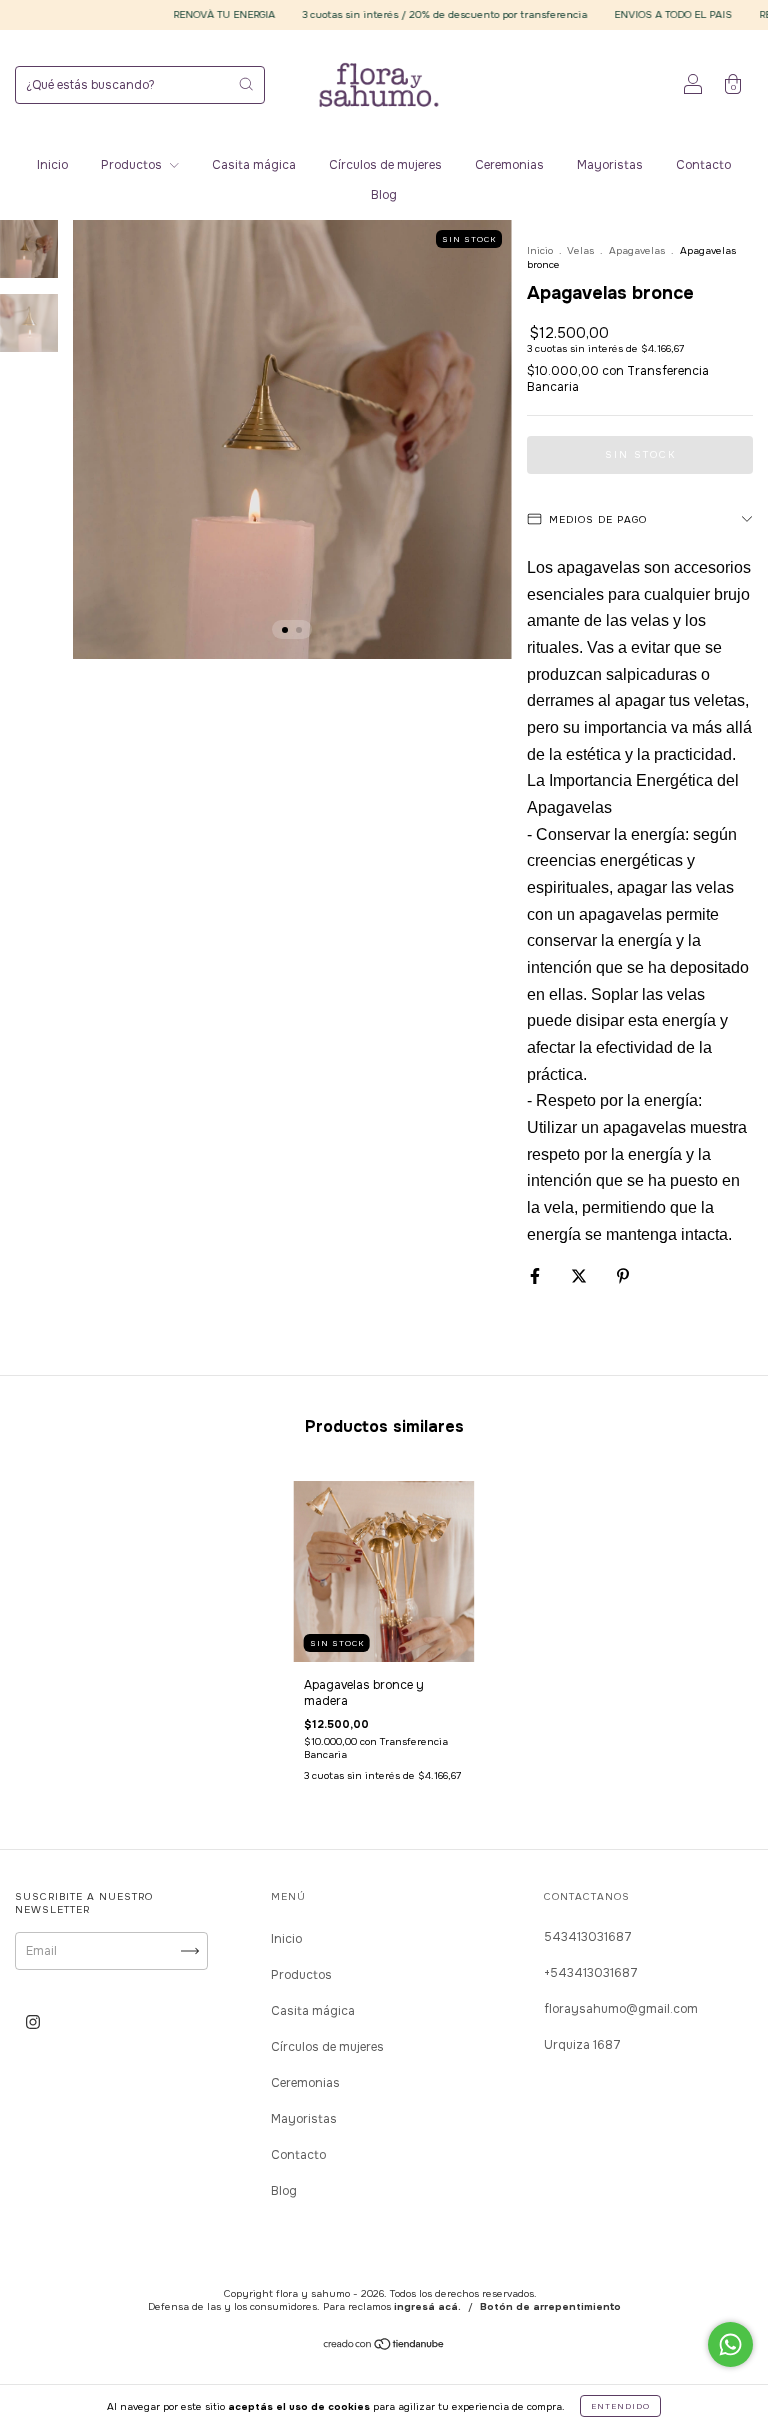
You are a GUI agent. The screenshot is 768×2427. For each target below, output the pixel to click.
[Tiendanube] (384, 2346)
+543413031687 (591, 1973)
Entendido (620, 2406)
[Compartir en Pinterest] (623, 1277)
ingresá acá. (427, 2306)
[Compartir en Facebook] (536, 1277)
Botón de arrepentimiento (550, 2306)
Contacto (703, 165)
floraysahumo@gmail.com (621, 2009)
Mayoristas (610, 165)
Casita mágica (254, 165)
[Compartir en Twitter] (580, 1277)
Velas (580, 250)
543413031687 (588, 1937)
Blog (384, 195)
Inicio (52, 165)
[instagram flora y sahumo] (33, 2022)
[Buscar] (246, 84)
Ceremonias (509, 165)
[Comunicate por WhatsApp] (730, 2344)
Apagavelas (637, 250)
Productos (133, 165)
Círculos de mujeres (385, 165)
